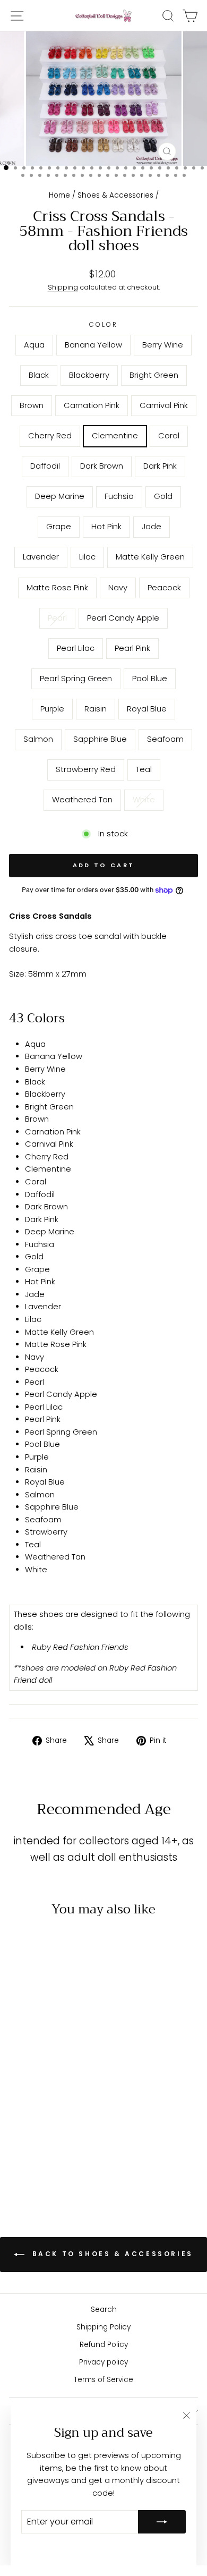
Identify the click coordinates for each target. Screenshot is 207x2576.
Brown (32, 405)
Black (39, 375)
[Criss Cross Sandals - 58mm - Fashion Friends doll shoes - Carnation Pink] (45, 2102)
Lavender (41, 557)
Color (104, 325)
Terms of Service (103, 2380)
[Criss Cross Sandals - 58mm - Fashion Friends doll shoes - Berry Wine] (45, 2092)
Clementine (115, 436)
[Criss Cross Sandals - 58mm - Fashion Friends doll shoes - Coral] (33, 2112)
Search (104, 2310)
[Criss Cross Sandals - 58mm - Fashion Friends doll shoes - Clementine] (20, 2112)
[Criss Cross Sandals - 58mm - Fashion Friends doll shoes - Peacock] (33, 2143)
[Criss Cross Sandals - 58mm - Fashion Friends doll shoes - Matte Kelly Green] (57, 2133)
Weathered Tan (82, 800)
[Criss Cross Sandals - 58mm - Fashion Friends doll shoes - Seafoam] (57, 2163)
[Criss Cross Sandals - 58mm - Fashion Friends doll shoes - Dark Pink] (69, 2112)
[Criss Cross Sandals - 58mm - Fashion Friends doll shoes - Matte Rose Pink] (69, 2133)
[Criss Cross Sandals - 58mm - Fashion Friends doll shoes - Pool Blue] (45, 2153)
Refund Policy (104, 2345)
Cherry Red (50, 436)
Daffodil (45, 466)
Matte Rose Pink (57, 588)
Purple (52, 709)
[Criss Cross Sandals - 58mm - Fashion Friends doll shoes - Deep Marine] (20, 2122)
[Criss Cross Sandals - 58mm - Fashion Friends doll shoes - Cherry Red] (69, 2102)
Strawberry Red (86, 769)
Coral (169, 436)
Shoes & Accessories (115, 195)
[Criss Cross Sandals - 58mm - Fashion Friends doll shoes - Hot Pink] (69, 2122)
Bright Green (154, 375)
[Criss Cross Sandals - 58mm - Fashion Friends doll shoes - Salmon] (33, 2163)
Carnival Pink (164, 405)
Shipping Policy (103, 2327)
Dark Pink (160, 466)
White (144, 800)
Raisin (96, 709)
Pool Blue (150, 679)
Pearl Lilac (76, 648)
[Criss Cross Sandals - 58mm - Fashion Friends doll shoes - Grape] (57, 2122)
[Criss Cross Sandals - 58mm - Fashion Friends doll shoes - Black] (57, 2092)
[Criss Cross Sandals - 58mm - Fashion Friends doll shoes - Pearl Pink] (20, 2153)
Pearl (57, 618)
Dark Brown (102, 466)
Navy (118, 588)
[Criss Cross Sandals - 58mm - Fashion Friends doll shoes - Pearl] (45, 2143)
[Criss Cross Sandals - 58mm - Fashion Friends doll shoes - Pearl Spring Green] (33, 2153)
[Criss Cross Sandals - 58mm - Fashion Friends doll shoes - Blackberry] (69, 2092)
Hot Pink (106, 527)
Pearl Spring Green (76, 679)
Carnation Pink (92, 405)
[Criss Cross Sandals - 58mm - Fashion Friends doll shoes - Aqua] (20, 2092)
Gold (163, 496)
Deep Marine (60, 496)
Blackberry (89, 375)
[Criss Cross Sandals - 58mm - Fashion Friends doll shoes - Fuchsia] (33, 2122)
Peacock (164, 588)
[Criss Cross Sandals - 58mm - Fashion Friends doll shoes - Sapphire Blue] (45, 2163)
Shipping (63, 287)
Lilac (87, 557)
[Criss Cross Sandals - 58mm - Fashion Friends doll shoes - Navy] (20, 2143)
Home (59, 195)
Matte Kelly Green (150, 557)
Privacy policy (103, 2362)
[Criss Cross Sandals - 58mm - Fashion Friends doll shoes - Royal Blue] (20, 2163)
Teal (144, 769)
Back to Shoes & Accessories (111, 2254)
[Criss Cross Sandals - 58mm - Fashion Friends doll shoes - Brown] (33, 2102)
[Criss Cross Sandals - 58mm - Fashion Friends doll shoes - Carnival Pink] (57, 2102)
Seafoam (165, 739)
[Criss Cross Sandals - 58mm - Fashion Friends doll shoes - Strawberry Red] (69, 2163)
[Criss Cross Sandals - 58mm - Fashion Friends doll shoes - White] (57, 2173)
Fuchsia (119, 496)
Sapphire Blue (100, 739)
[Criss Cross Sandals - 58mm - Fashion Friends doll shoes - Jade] (20, 2133)
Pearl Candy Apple (123, 618)
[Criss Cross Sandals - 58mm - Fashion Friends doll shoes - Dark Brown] (57, 2112)
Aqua (34, 345)
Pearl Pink (132, 648)
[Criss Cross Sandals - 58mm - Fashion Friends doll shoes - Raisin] (69, 2153)
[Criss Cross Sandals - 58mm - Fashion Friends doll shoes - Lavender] (33, 2133)
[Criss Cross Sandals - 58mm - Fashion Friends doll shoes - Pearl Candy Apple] (57, 2143)
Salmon (38, 739)
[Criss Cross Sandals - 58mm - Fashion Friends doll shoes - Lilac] (45, 2133)
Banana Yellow (93, 345)
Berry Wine (163, 345)
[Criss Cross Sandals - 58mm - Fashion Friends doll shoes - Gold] (45, 2122)
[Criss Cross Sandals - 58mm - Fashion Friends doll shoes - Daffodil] (45, 2112)
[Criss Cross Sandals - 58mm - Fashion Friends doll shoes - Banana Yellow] (33, 2092)
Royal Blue (147, 709)
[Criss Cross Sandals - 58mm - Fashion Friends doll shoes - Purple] (57, 2153)
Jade (152, 527)
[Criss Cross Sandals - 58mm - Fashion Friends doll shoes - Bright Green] (20, 2102)
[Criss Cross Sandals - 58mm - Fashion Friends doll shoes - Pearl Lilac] (69, 2143)
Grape (59, 527)
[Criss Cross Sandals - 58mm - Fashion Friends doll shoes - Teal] (33, 2173)
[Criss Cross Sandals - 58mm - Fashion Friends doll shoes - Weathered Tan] (45, 2173)
